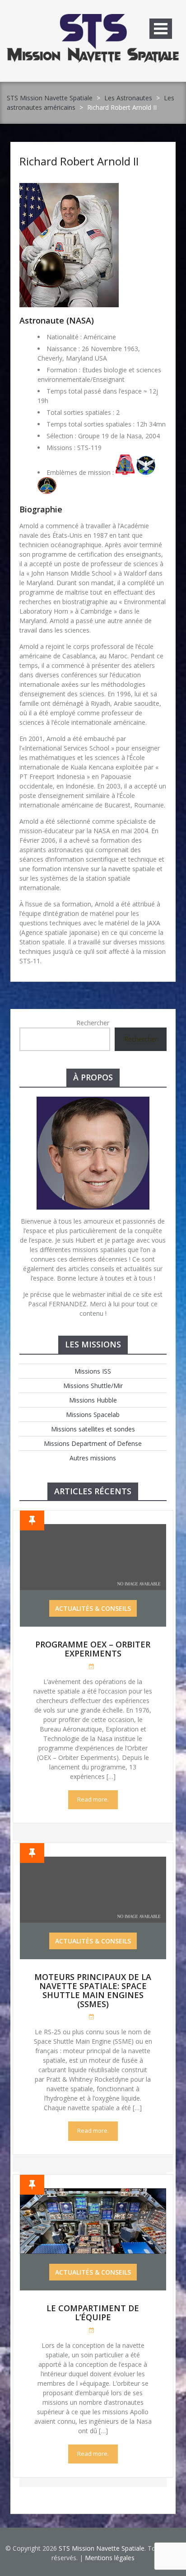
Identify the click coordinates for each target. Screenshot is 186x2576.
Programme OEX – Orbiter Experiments (93, 1649)
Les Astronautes (128, 98)
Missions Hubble (93, 1400)
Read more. (93, 1799)
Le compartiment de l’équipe (93, 2313)
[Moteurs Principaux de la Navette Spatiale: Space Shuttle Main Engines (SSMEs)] (93, 1861)
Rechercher (93, 1023)
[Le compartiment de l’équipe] (93, 2193)
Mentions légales (110, 2558)
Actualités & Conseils (93, 1608)
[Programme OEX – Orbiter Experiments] (93, 1529)
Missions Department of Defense (93, 1443)
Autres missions (93, 1458)
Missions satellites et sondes (93, 1429)
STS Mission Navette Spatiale (50, 98)
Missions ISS (93, 1371)
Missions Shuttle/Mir (93, 1386)
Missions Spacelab (93, 1415)
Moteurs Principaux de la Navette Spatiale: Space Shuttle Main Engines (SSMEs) (93, 1990)
